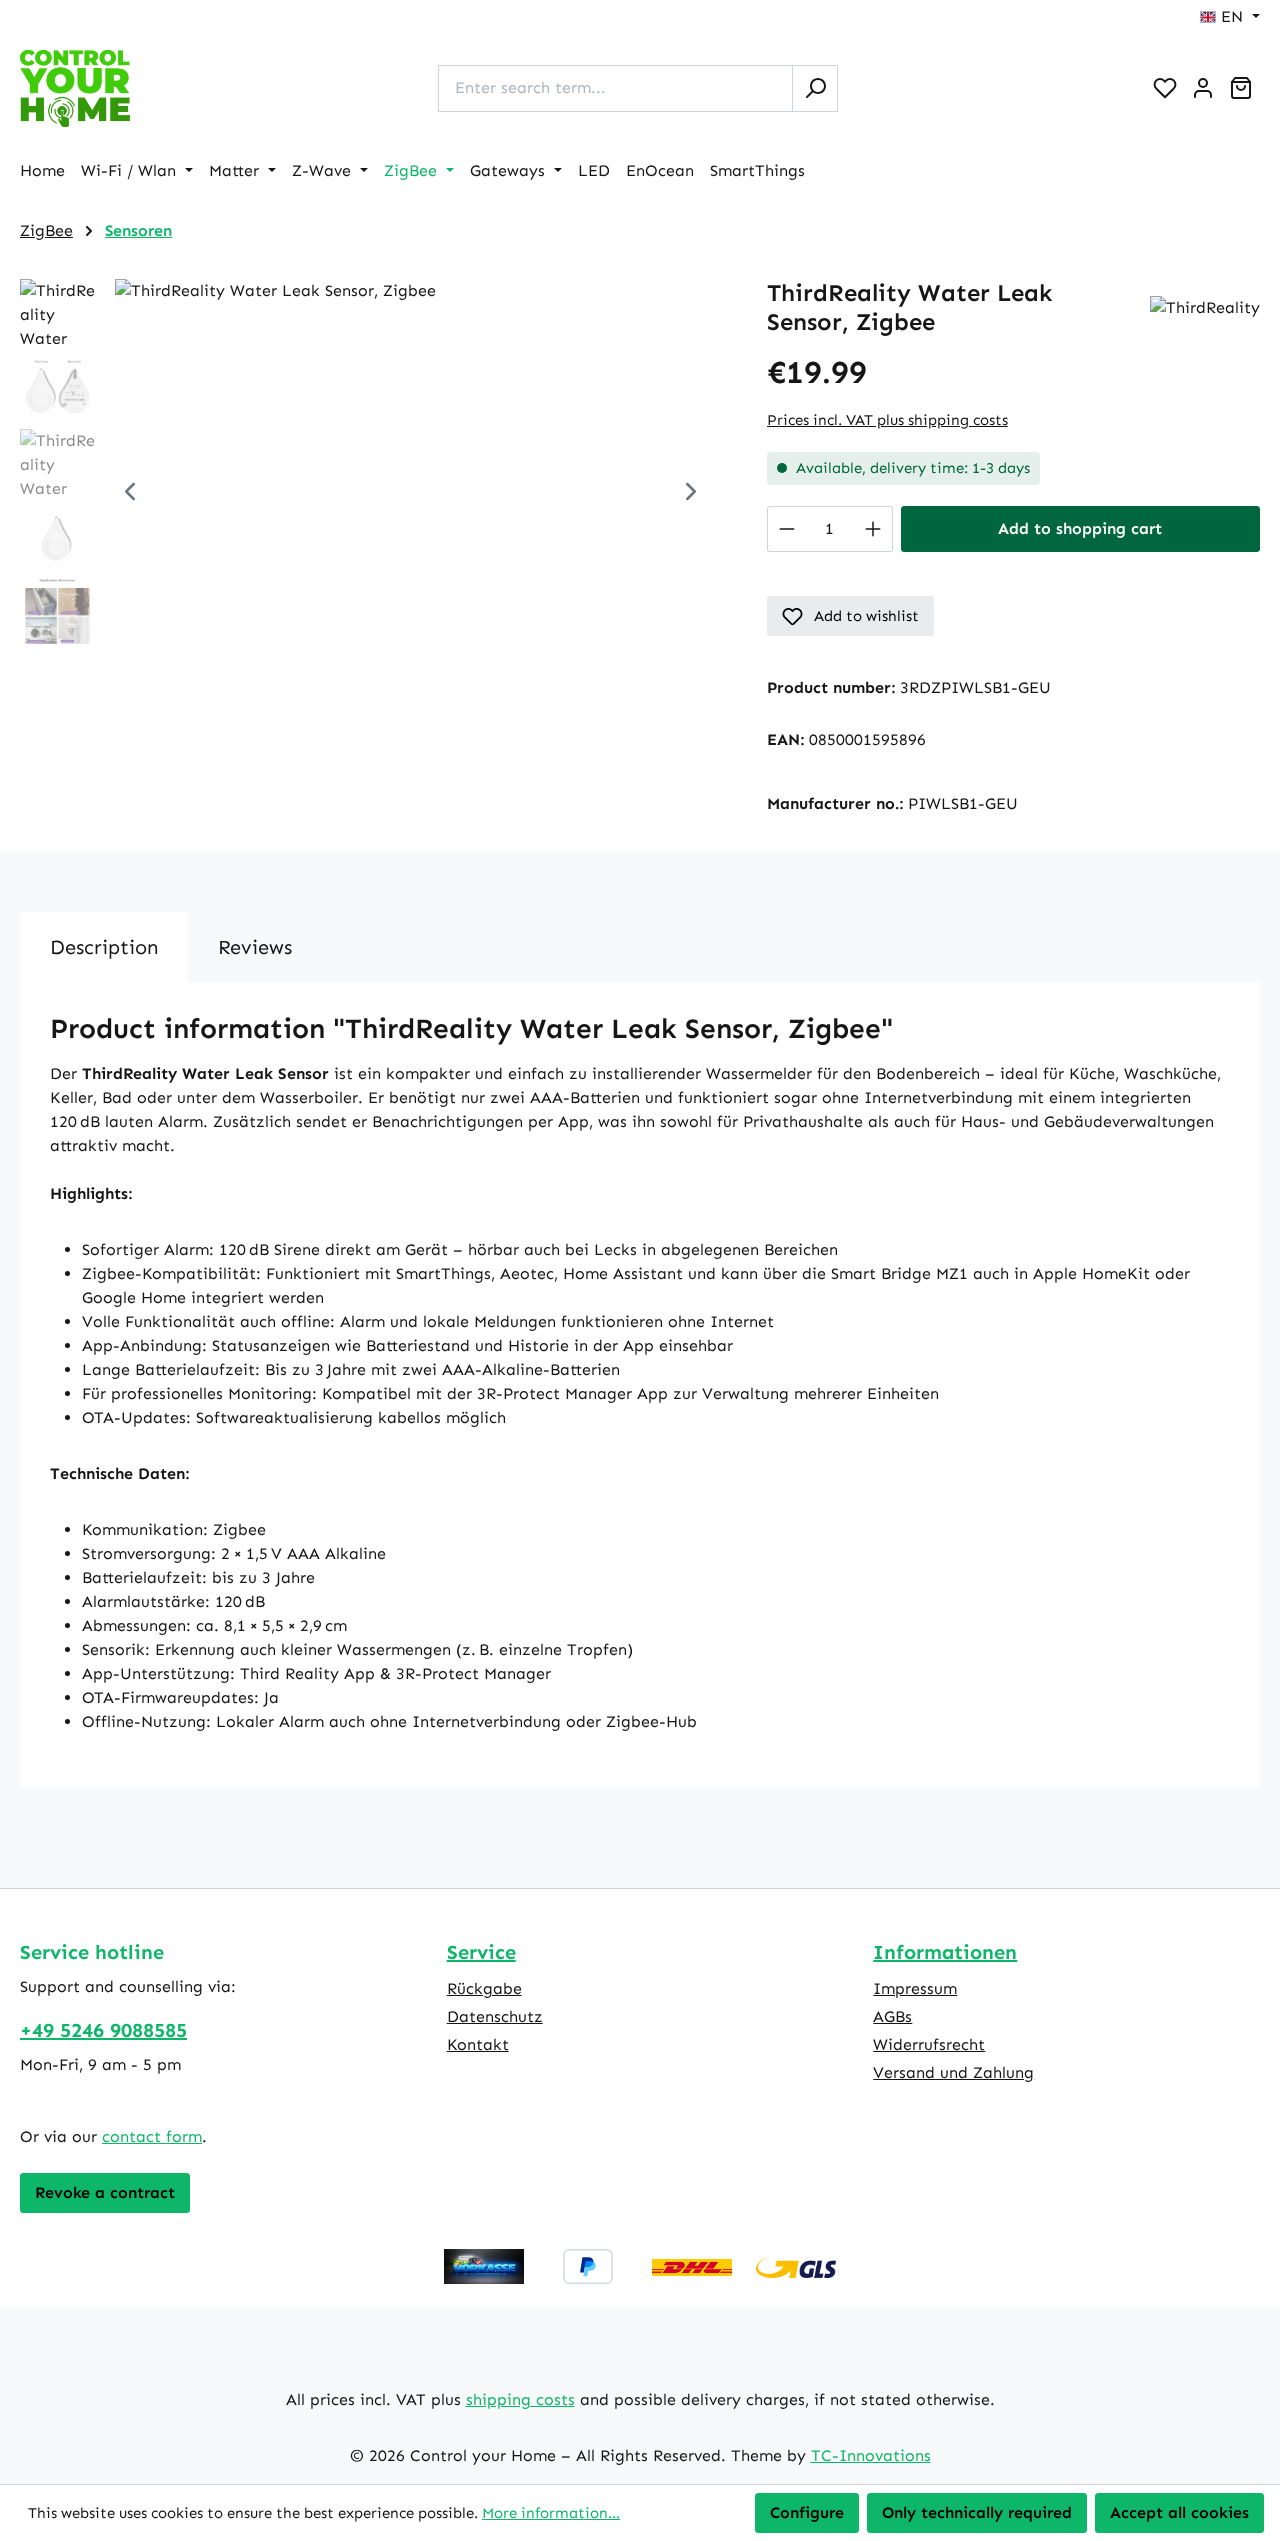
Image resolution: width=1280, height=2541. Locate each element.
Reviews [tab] (255, 947)
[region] (373, 494)
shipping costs (520, 2399)
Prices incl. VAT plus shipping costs (887, 420)
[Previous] (130, 493)
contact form (152, 2136)
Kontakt (478, 2044)
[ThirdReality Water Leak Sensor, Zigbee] (410, 494)
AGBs (892, 2016)
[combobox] (615, 88)
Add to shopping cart (1080, 528)
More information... (551, 2513)
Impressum (915, 1988)
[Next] (691, 493)
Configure (807, 2512)
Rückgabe (484, 1988)
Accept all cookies (1179, 2512)
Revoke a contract (105, 2192)
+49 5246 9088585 (103, 2030)
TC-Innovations (871, 2455)
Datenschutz (495, 2016)
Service (481, 1952)
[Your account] (1203, 88)
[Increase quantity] (873, 529)
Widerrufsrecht (929, 2044)
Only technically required (977, 2512)
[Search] (815, 88)
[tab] (104, 947)
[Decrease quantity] (786, 529)
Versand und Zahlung (953, 2072)
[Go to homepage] (75, 88)
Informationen (945, 1952)
